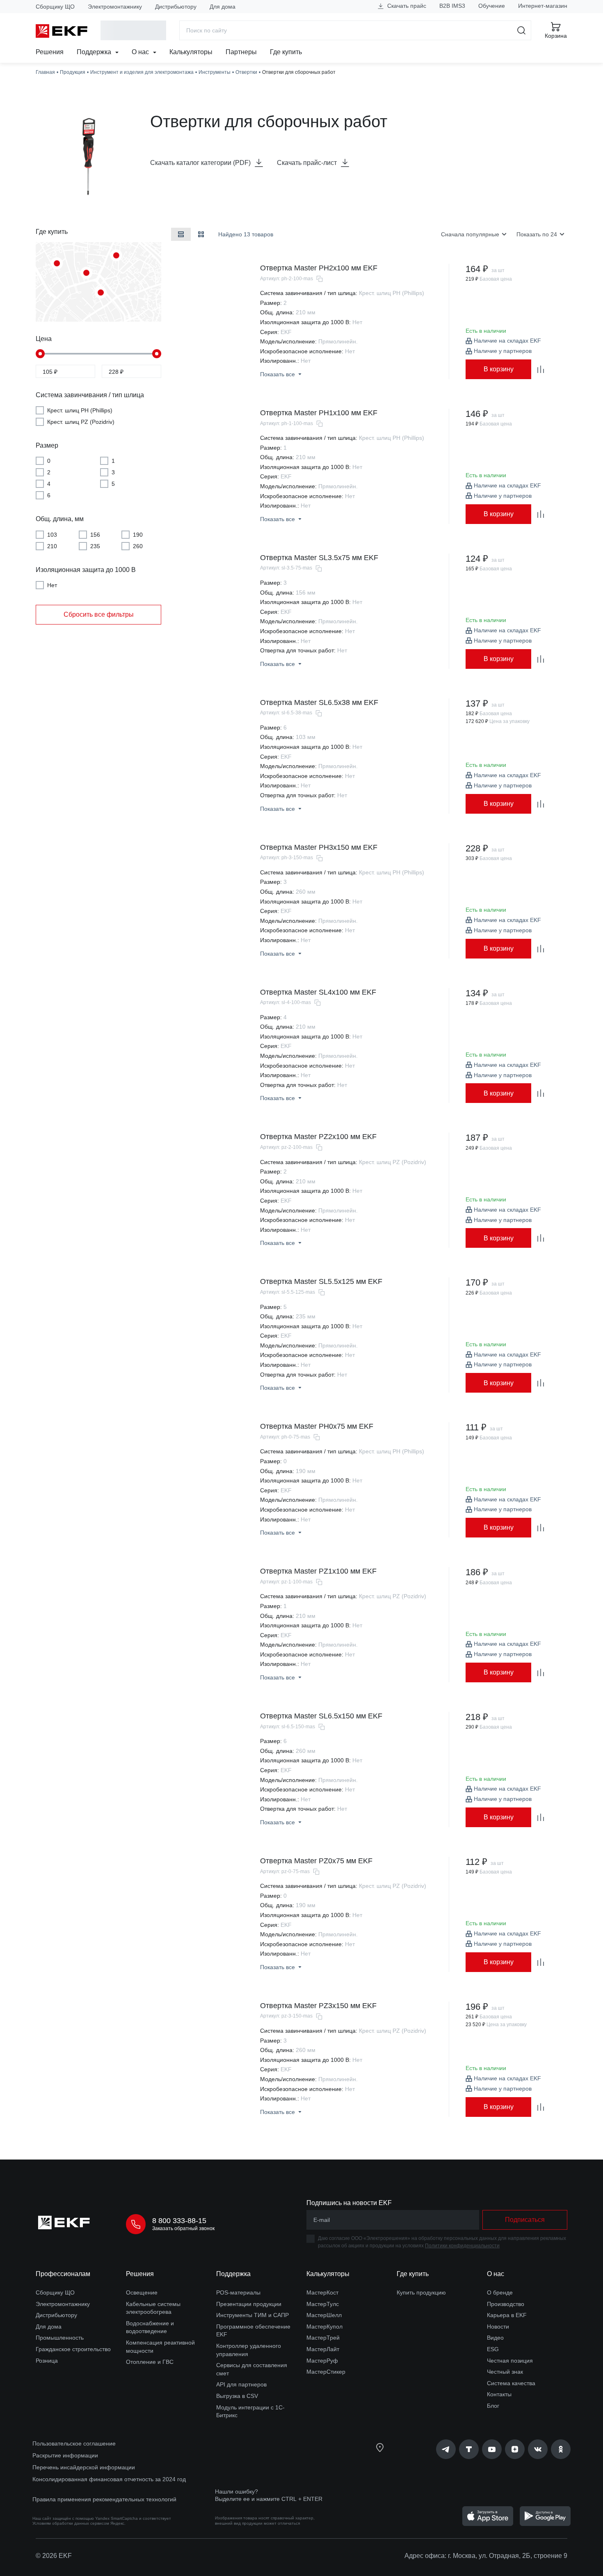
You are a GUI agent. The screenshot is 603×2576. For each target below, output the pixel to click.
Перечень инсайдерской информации (84, 2467)
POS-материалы (238, 2292)
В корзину (499, 369)
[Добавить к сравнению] (541, 369)
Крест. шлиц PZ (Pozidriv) (81, 422)
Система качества (511, 2383)
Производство (506, 2304)
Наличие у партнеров (503, 351)
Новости (498, 2327)
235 (95, 546)
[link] (446, 2449)
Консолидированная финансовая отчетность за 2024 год (109, 2479)
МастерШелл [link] (324, 2315)
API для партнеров (241, 2384)
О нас (141, 52)
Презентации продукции (249, 2304)
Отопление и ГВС (150, 2362)
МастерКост (322, 2292)
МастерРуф (322, 2361)
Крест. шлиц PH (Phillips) (80, 410)
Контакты (499, 2394)
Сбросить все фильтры (99, 614)
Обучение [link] (492, 6)
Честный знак (505, 2372)
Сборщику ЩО (55, 7)
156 (95, 534)
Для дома (223, 7)
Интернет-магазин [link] (543, 6)
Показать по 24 (537, 234)
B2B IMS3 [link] (452, 6)
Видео (495, 2338)
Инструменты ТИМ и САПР (252, 2315)
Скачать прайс (406, 6)
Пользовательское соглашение (74, 2443)
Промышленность (60, 2338)
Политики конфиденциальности (462, 2246)
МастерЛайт (323, 2349)
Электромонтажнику (115, 7)
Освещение (142, 2292)
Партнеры (241, 52)
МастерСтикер (326, 2372)
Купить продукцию (421, 2292)
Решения (50, 52)
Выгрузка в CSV (237, 2396)
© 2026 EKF (54, 2556)
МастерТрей (323, 2338)
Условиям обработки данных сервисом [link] (71, 2523)
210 (52, 546)
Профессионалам (63, 2274)
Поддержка (95, 52)
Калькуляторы (191, 52)
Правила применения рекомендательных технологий (104, 2499)
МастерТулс (323, 2304)
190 (138, 534)
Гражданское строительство (73, 2349)
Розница (47, 2361)
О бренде (500, 2292)
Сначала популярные (470, 234)
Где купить (286, 52)
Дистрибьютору (176, 7)
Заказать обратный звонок (183, 2228)
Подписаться (525, 2220)
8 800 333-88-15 (179, 2221)
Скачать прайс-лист (307, 163)
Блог (493, 2406)
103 (52, 534)
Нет (52, 585)
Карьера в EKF (507, 2315)
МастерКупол (324, 2327)
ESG (493, 2349)
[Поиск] (522, 30)
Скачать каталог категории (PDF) (200, 163)
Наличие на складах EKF (507, 341)
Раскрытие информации (65, 2455)
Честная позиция (510, 2361)
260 (138, 546)
